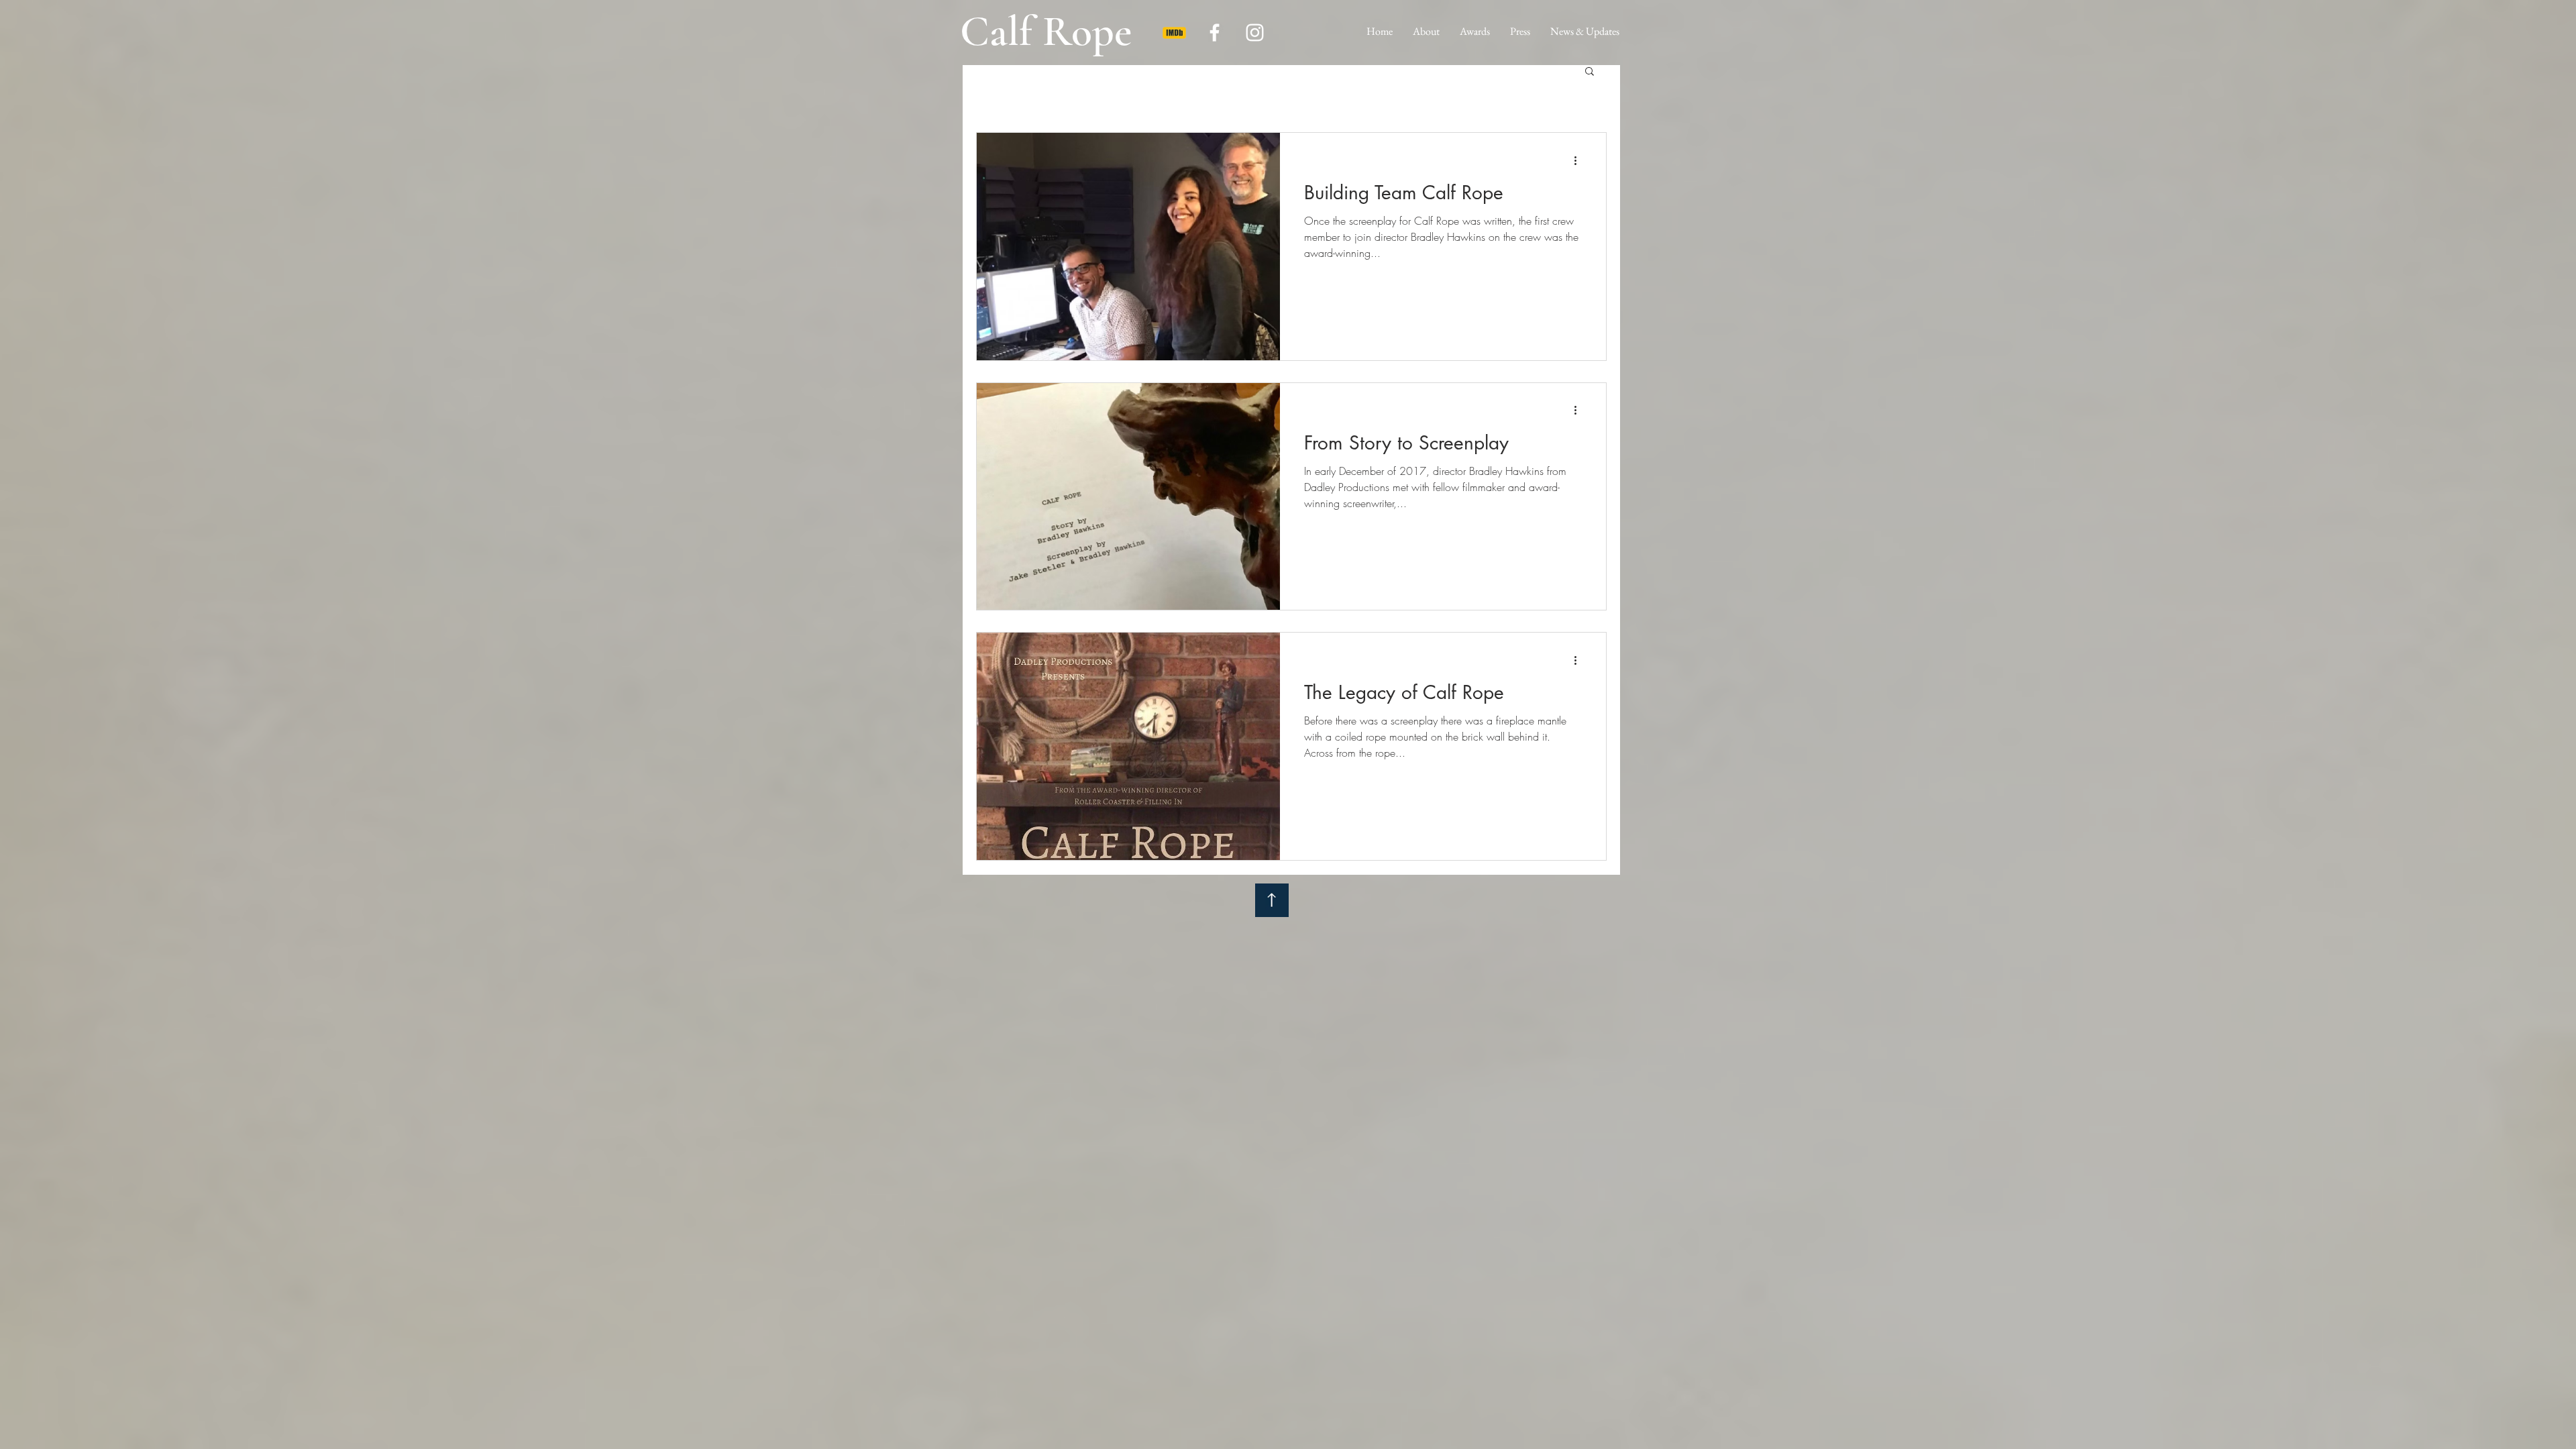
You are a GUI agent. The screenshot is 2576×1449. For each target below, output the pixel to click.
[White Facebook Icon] (1215, 33)
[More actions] (1580, 160)
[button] (1590, 72)
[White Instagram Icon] (1255, 33)
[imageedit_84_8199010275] (1174, 33)
